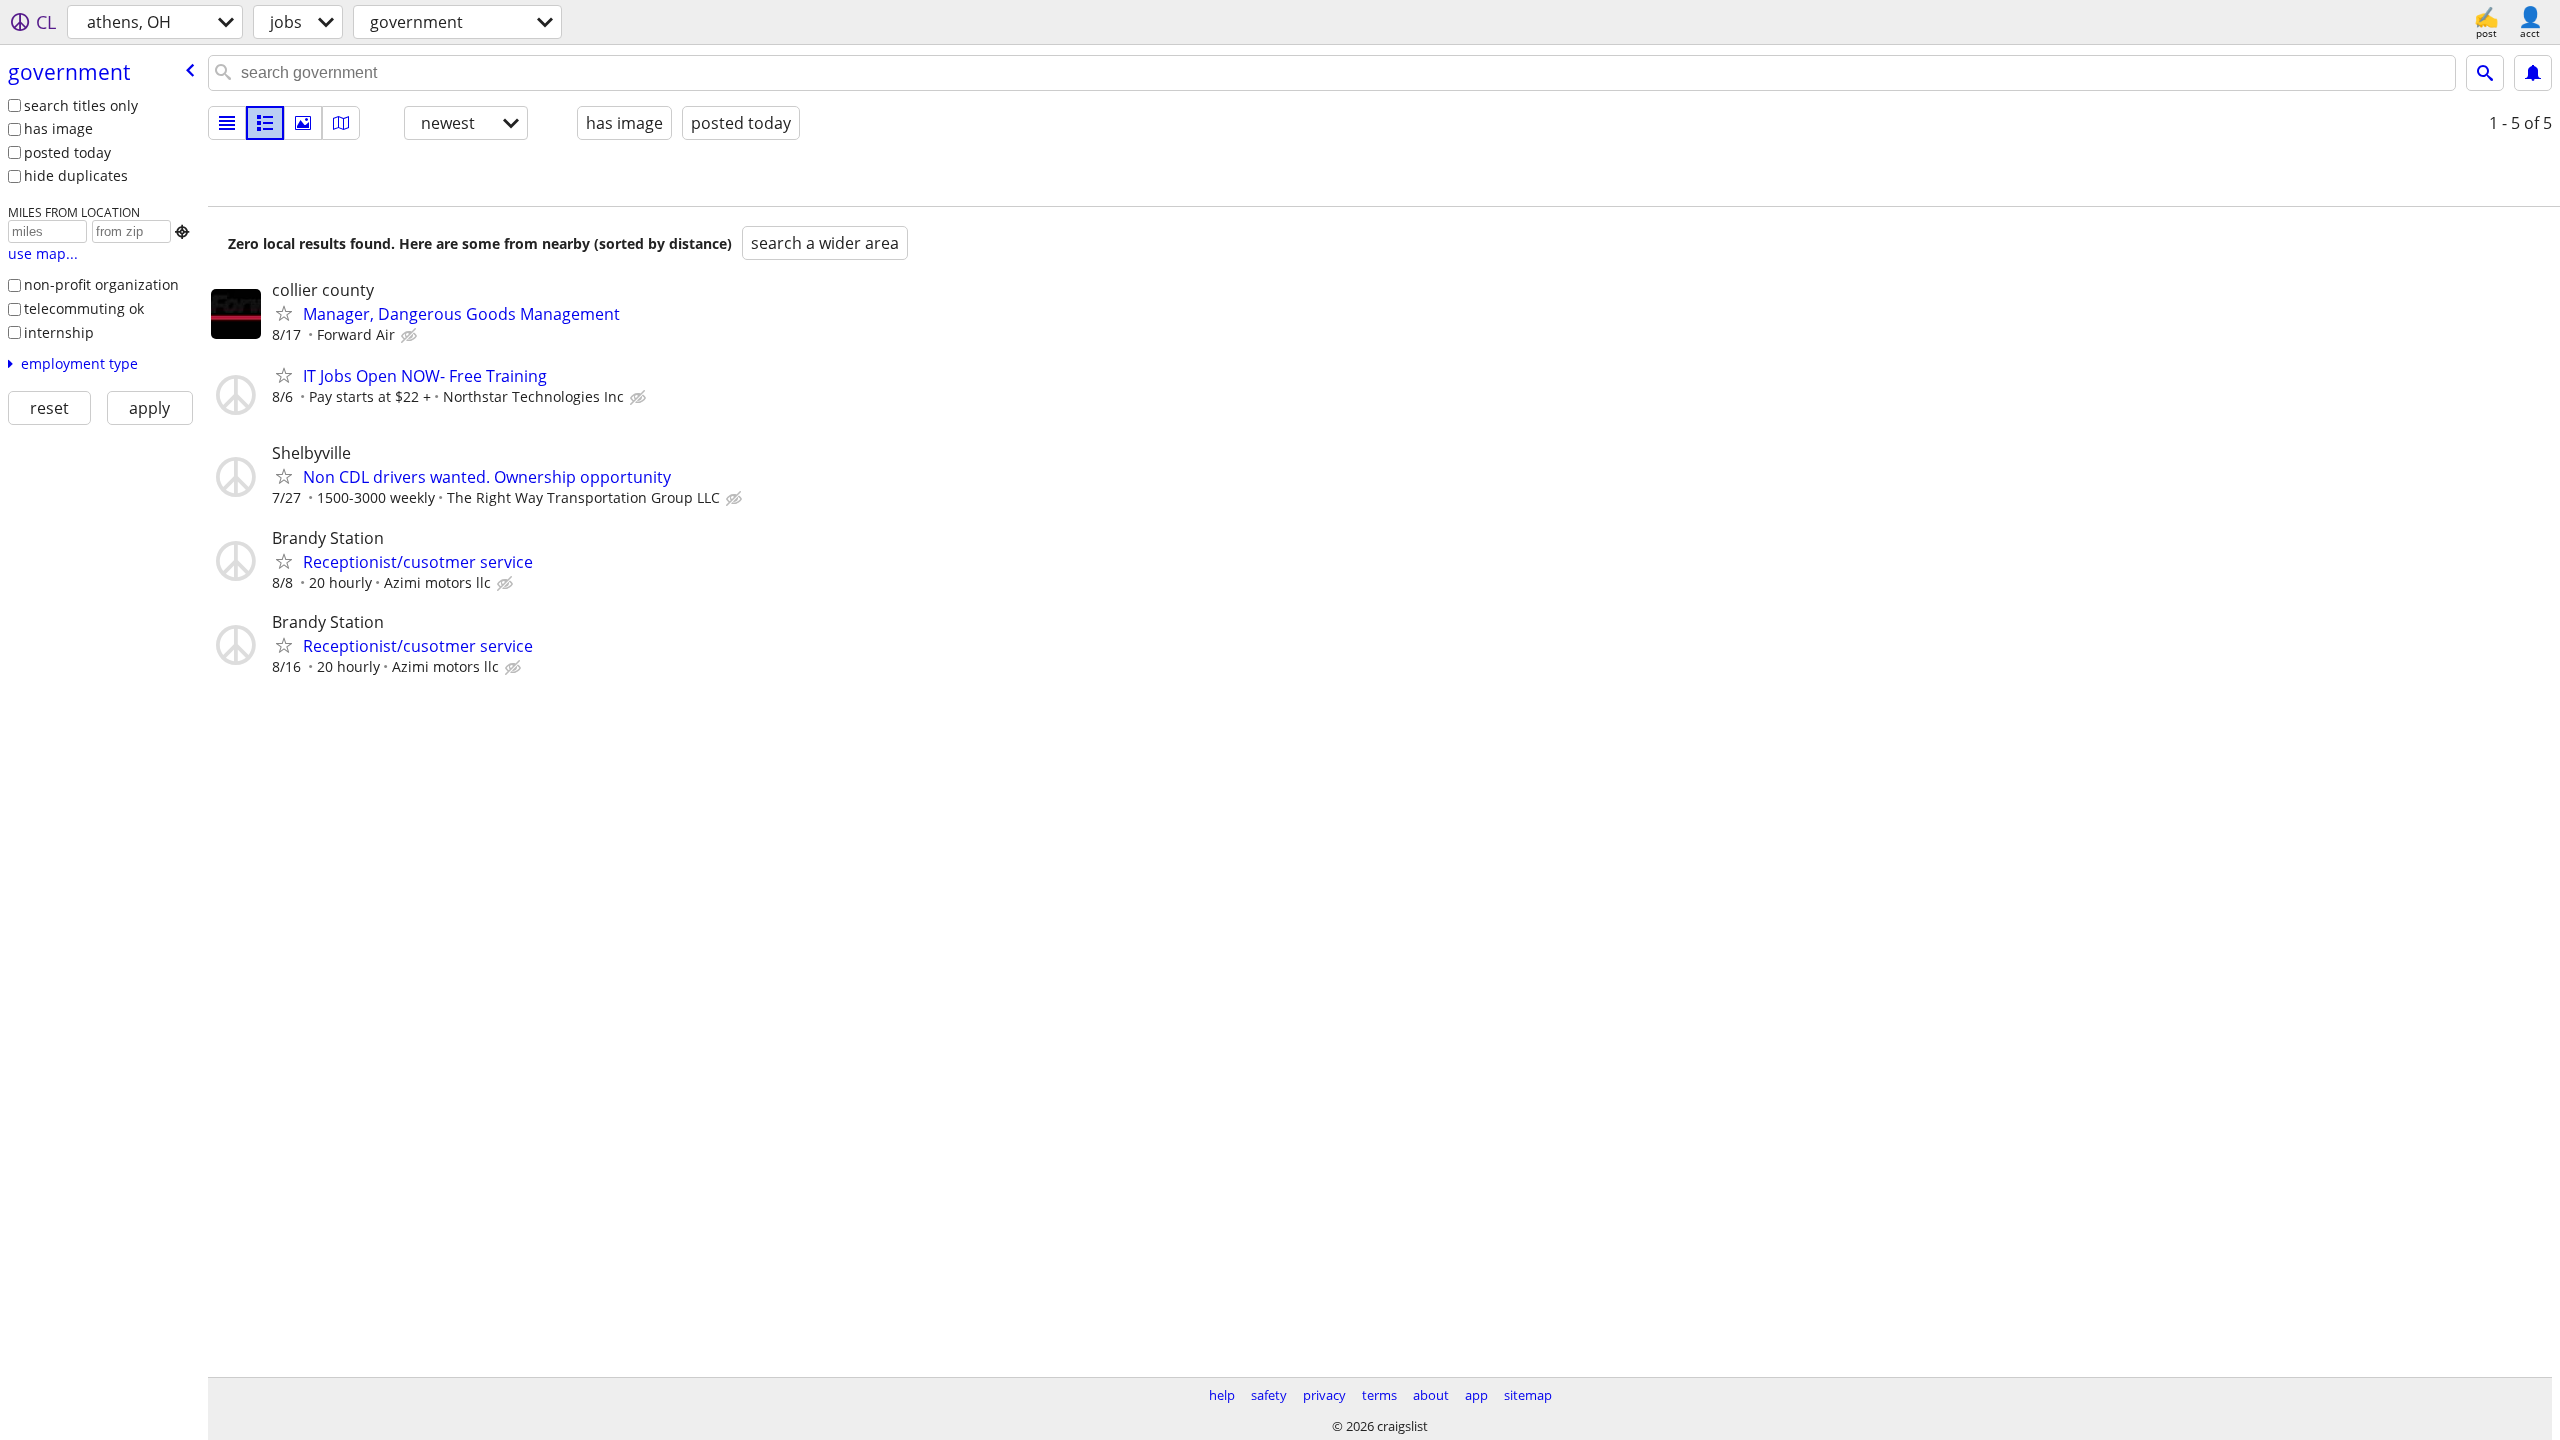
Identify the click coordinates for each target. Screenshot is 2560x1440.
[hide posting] (411, 336)
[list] (227, 123)
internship (59, 332)
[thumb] (265, 123)
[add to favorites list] (284, 313)
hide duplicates (76, 175)
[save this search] (2533, 73)
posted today (67, 152)
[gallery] (303, 123)
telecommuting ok (84, 308)
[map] (341, 123)
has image (58, 128)
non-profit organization (101, 284)
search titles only (81, 105)
